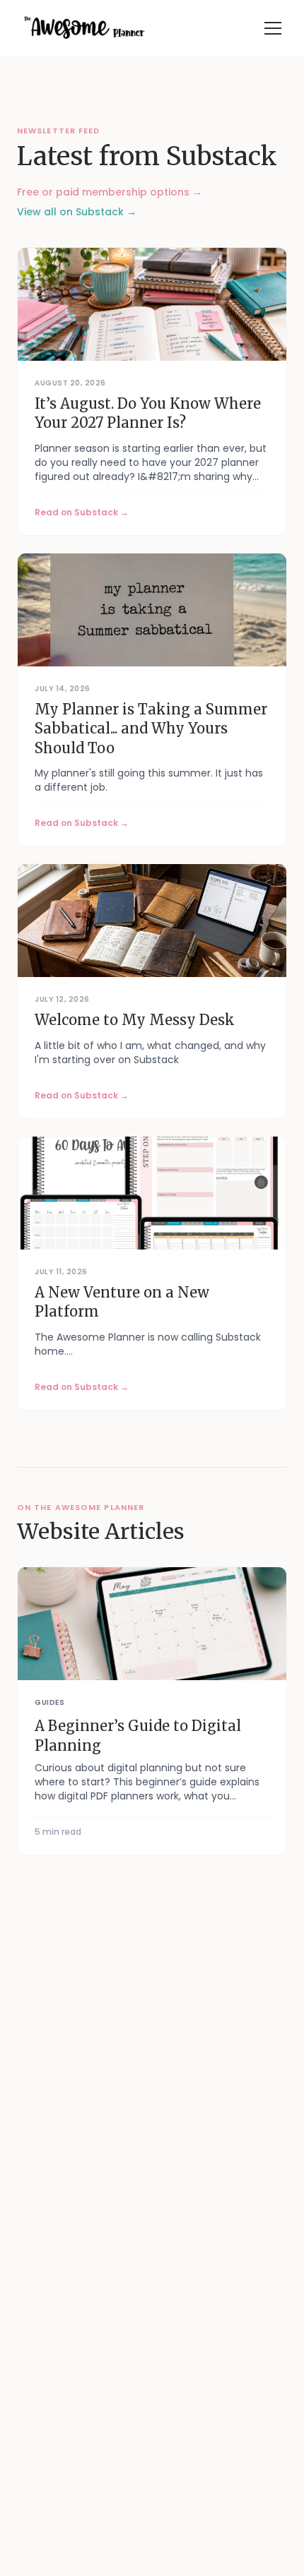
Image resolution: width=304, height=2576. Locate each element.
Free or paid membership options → (110, 192)
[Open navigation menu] (273, 28)
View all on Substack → (77, 212)
